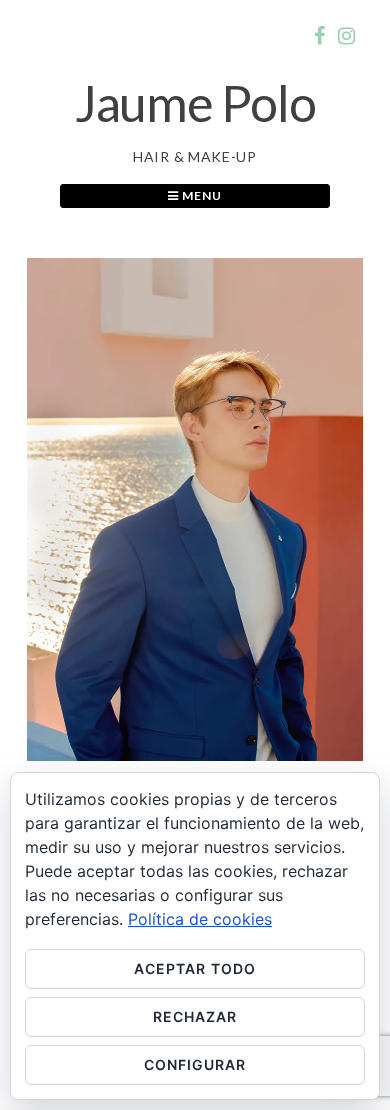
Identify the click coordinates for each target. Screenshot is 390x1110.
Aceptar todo (195, 968)
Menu (200, 195)
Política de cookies (200, 919)
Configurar (195, 1064)
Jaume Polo (195, 103)
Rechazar (195, 1016)
